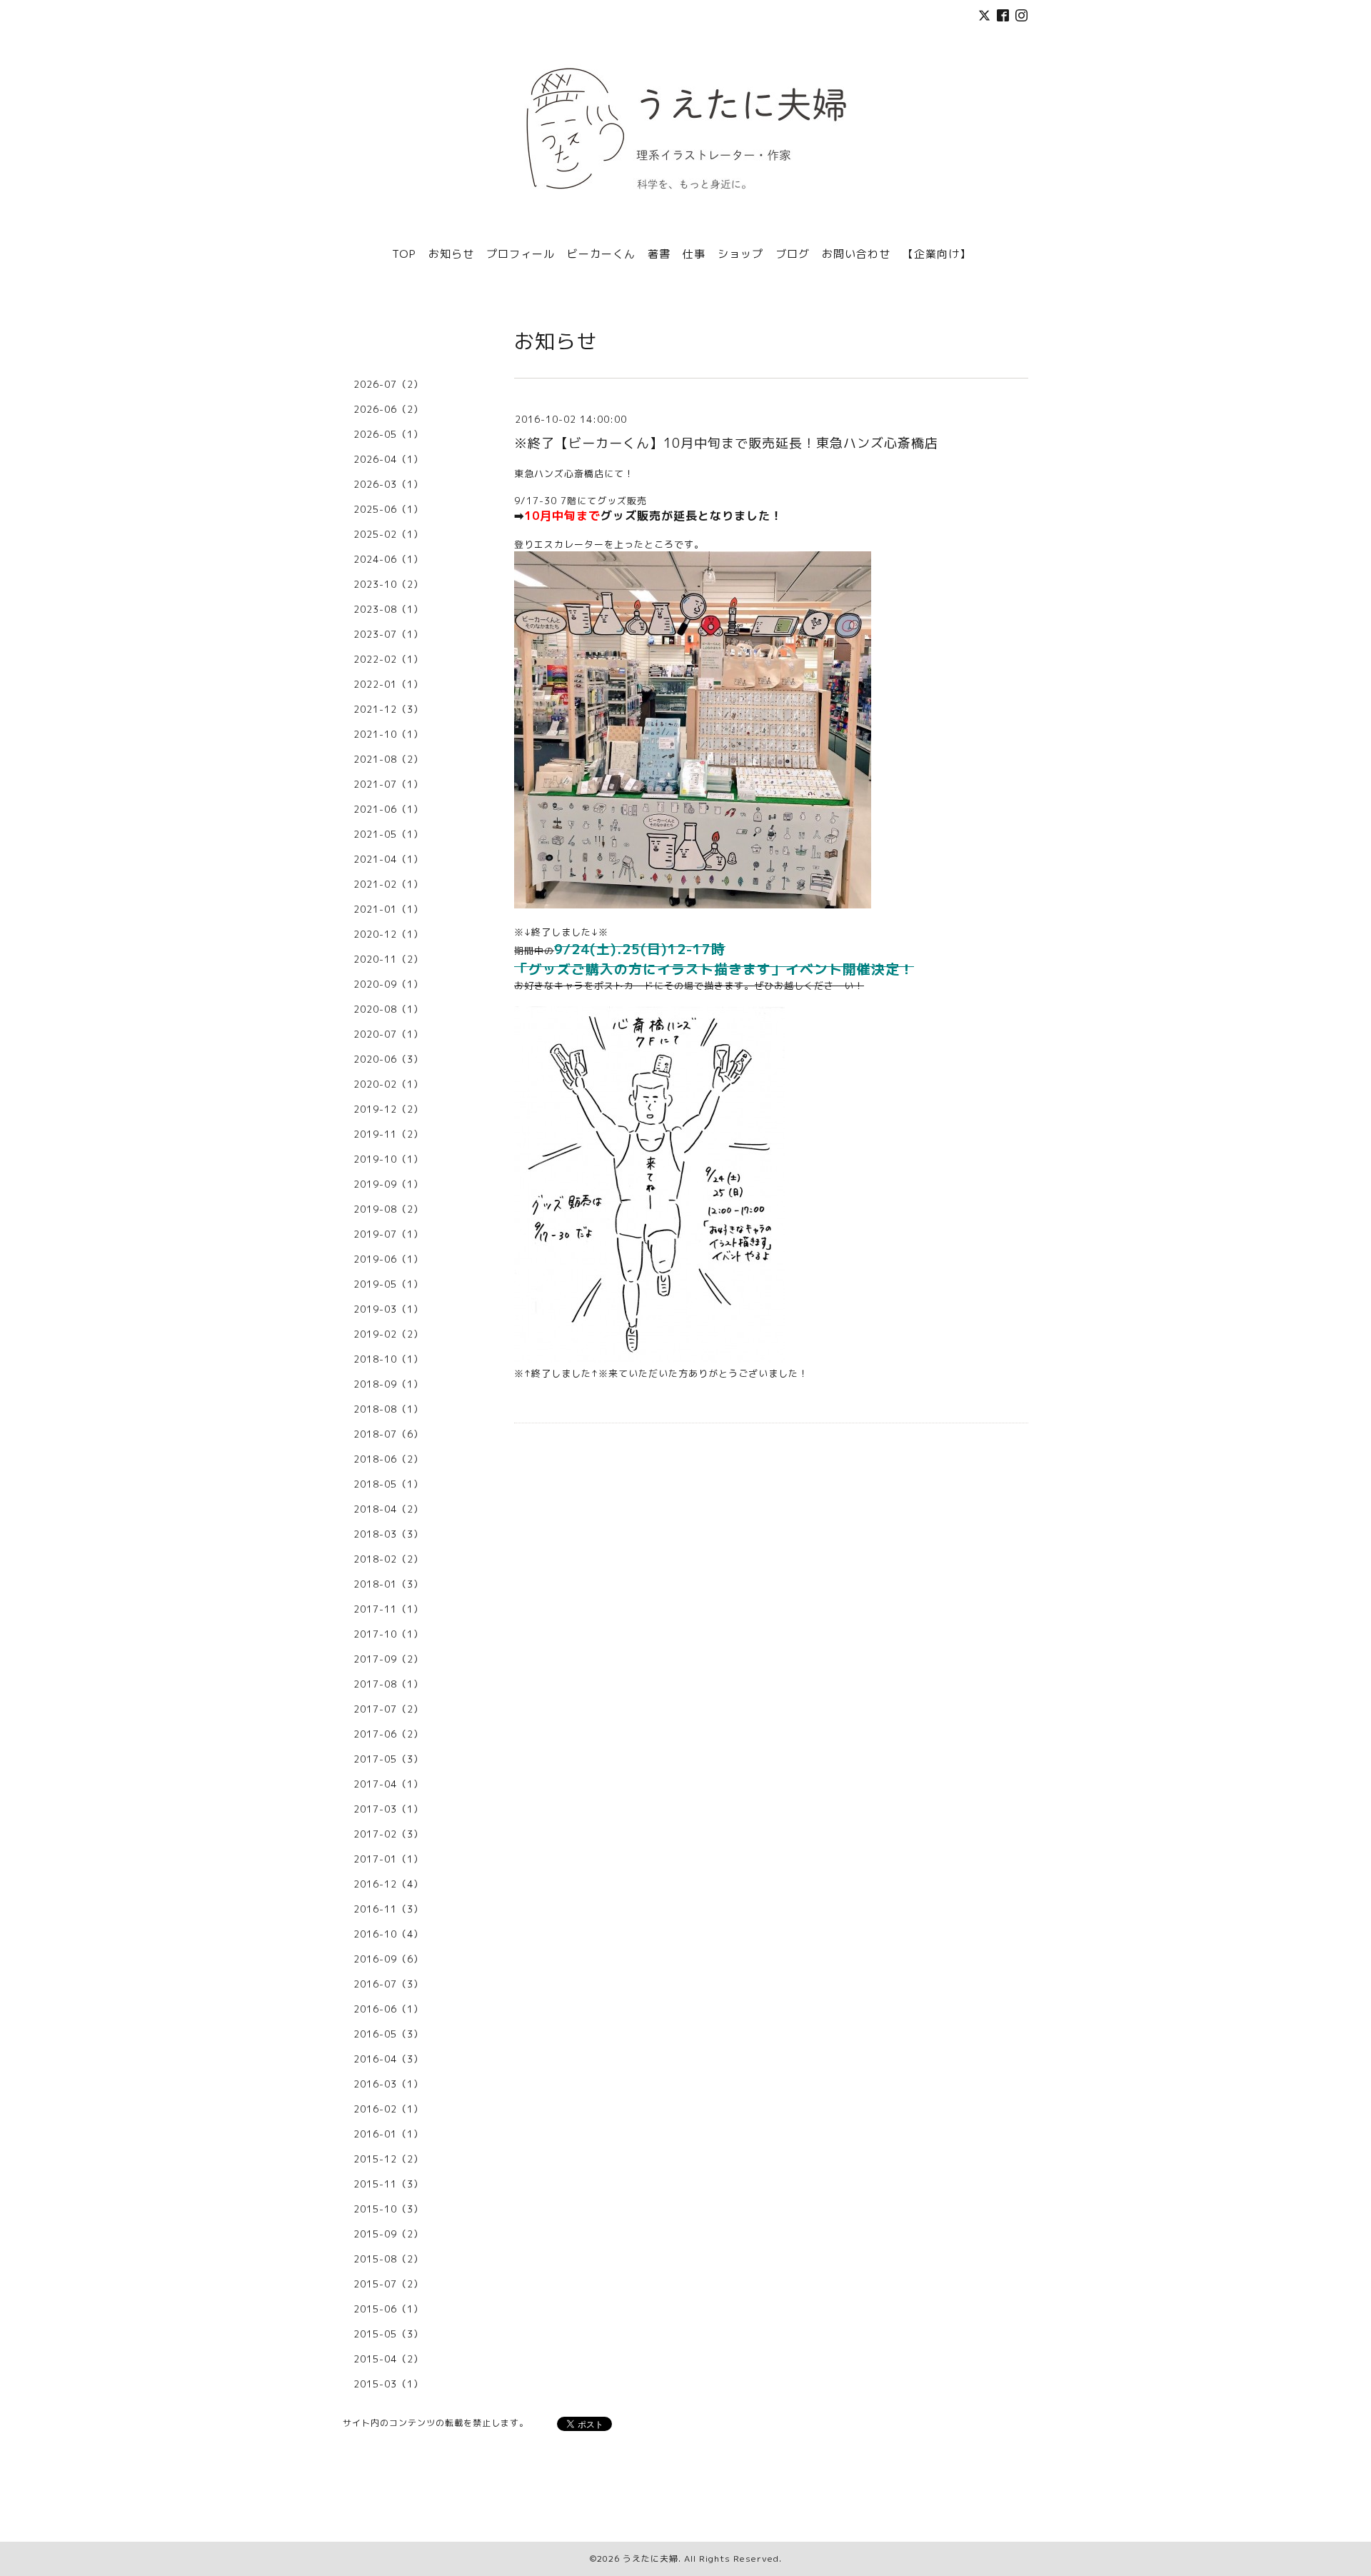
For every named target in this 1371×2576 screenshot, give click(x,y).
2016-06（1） (388, 2009)
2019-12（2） (388, 1109)
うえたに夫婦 (651, 2559)
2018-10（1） (388, 1359)
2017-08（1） (388, 1684)
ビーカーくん (601, 254)
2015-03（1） (388, 2384)
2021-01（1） (388, 909)
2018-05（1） (388, 1484)
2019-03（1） (388, 1309)
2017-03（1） (388, 1809)
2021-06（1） (388, 809)
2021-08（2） (388, 759)
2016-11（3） (388, 1909)
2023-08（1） (388, 609)
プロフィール (521, 254)
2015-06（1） (388, 2309)
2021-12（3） (388, 709)
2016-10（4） (388, 1934)
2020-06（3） (388, 1059)
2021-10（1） (388, 734)
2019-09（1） (388, 1184)
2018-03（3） (388, 1534)
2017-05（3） (388, 1759)
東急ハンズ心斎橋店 (559, 473)
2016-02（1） (388, 2109)
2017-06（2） (388, 1734)
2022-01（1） (388, 684)
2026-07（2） (388, 384)
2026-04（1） (388, 459)
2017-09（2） (388, 1659)
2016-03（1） (388, 2084)
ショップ (740, 254)
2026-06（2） (388, 409)
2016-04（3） (388, 2059)
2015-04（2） (388, 2359)
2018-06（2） (388, 1459)
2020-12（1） (388, 934)
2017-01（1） (388, 1859)
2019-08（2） (388, 1209)
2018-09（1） (388, 1384)
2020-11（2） (388, 959)
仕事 (694, 254)
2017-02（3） (388, 1834)
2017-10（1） (388, 1634)
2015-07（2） (388, 2284)
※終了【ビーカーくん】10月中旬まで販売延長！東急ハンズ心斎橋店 (726, 443)
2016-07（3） (388, 1984)
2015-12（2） (388, 2159)
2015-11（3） (388, 2184)
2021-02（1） (388, 884)
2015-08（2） (388, 2259)
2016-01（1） (388, 2134)
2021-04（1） (388, 859)
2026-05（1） (388, 434)
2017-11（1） (388, 1609)
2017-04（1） (388, 1784)
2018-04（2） (388, 1509)
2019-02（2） (388, 1334)
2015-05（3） (388, 2334)
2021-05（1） (388, 834)
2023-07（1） (388, 634)
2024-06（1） (388, 559)
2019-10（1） (388, 1159)
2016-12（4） (388, 1884)
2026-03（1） (388, 484)
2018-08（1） (388, 1409)
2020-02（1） (388, 1084)
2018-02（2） (388, 1559)
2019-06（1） (388, 1259)
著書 (659, 254)
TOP (404, 254)
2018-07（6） (388, 1434)
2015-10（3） (388, 2209)
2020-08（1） (388, 1009)
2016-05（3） (388, 2034)
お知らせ (451, 254)
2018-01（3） (388, 1584)
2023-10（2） (388, 584)
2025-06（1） (388, 509)
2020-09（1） (388, 984)
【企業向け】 (937, 254)
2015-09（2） (388, 2234)
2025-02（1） (388, 534)
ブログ (793, 254)
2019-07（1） (388, 1234)
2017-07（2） (388, 1709)
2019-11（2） (388, 1134)
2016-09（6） (388, 1959)
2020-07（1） (388, 1034)
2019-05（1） (388, 1284)
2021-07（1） (388, 784)
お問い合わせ (856, 254)
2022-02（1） (388, 659)
